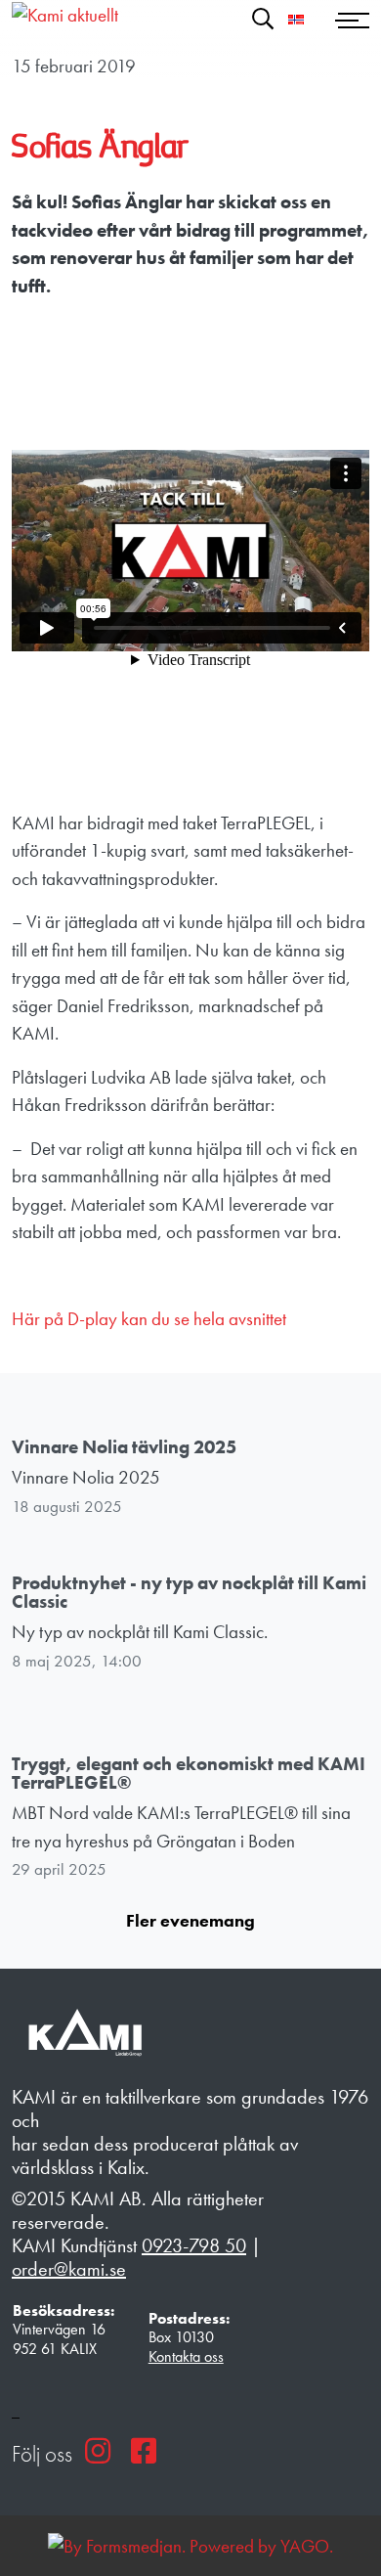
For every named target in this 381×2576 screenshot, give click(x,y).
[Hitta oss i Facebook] (144, 2451)
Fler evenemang (190, 1920)
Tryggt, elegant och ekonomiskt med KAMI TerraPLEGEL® (189, 1773)
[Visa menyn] (354, 19)
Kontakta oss (186, 2356)
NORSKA (296, 20)
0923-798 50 (194, 2245)
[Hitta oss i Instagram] (98, 2451)
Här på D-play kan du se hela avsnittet (149, 1319)
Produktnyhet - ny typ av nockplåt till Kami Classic (189, 1592)
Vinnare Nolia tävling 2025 (124, 1447)
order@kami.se (69, 2269)
